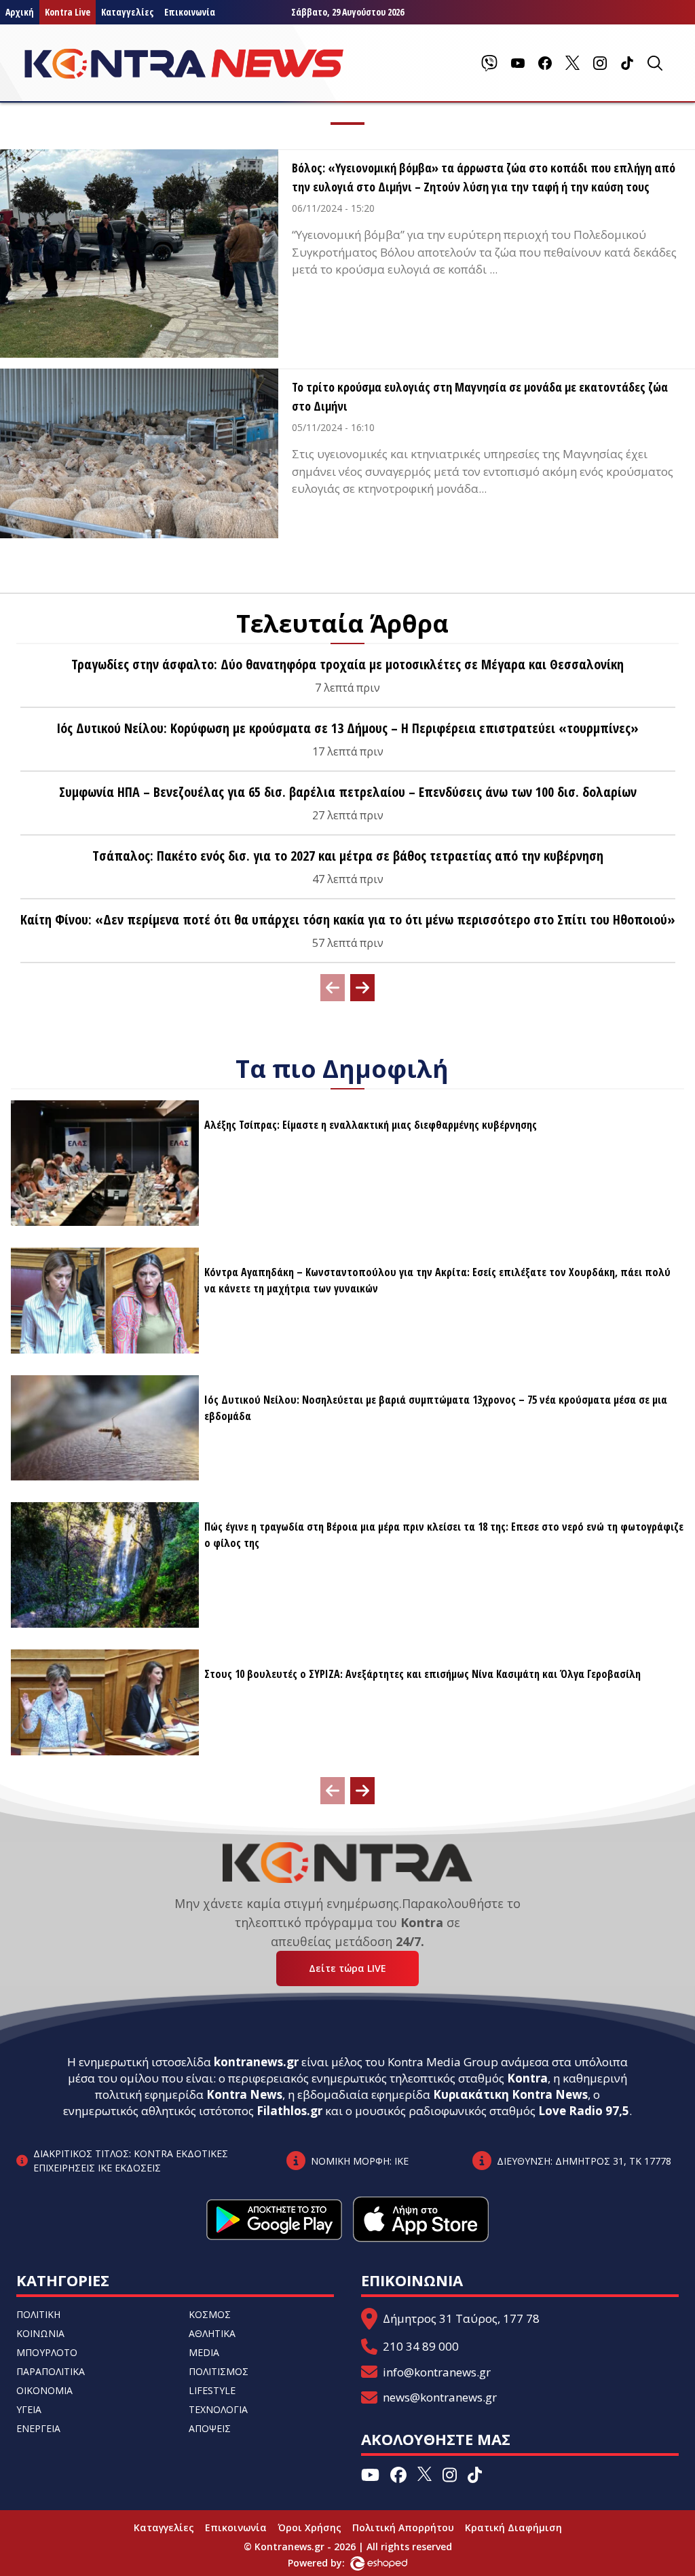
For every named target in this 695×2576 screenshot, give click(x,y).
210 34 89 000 (421, 2346)
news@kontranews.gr (440, 2397)
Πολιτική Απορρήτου (403, 2527)
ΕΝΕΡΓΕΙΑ (38, 2428)
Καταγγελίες (127, 12)
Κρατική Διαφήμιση (513, 2527)
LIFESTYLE (212, 2390)
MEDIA (204, 2352)
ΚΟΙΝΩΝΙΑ (40, 2333)
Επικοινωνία (190, 12)
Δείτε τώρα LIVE (347, 1968)
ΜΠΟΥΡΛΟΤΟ (47, 2352)
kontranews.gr (256, 2062)
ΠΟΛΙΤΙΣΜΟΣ (219, 2371)
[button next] (362, 988)
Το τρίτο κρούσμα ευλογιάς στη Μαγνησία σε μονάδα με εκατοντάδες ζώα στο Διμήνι (480, 396)
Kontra (527, 2078)
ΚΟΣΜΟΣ (210, 2314)
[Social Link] (489, 63)
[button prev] (333, 988)
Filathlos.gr (289, 2111)
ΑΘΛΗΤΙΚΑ (212, 2333)
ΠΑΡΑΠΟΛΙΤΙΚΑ (51, 2371)
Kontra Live (68, 12)
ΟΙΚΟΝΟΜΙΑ (44, 2390)
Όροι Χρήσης (309, 2527)
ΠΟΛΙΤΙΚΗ (38, 2314)
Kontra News (244, 2094)
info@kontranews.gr (437, 2372)
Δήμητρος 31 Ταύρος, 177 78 (461, 2318)
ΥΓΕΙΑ (29, 2409)
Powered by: (331, 2563)
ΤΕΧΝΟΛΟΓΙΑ (218, 2409)
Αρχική (20, 12)
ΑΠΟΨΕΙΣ (210, 2428)
